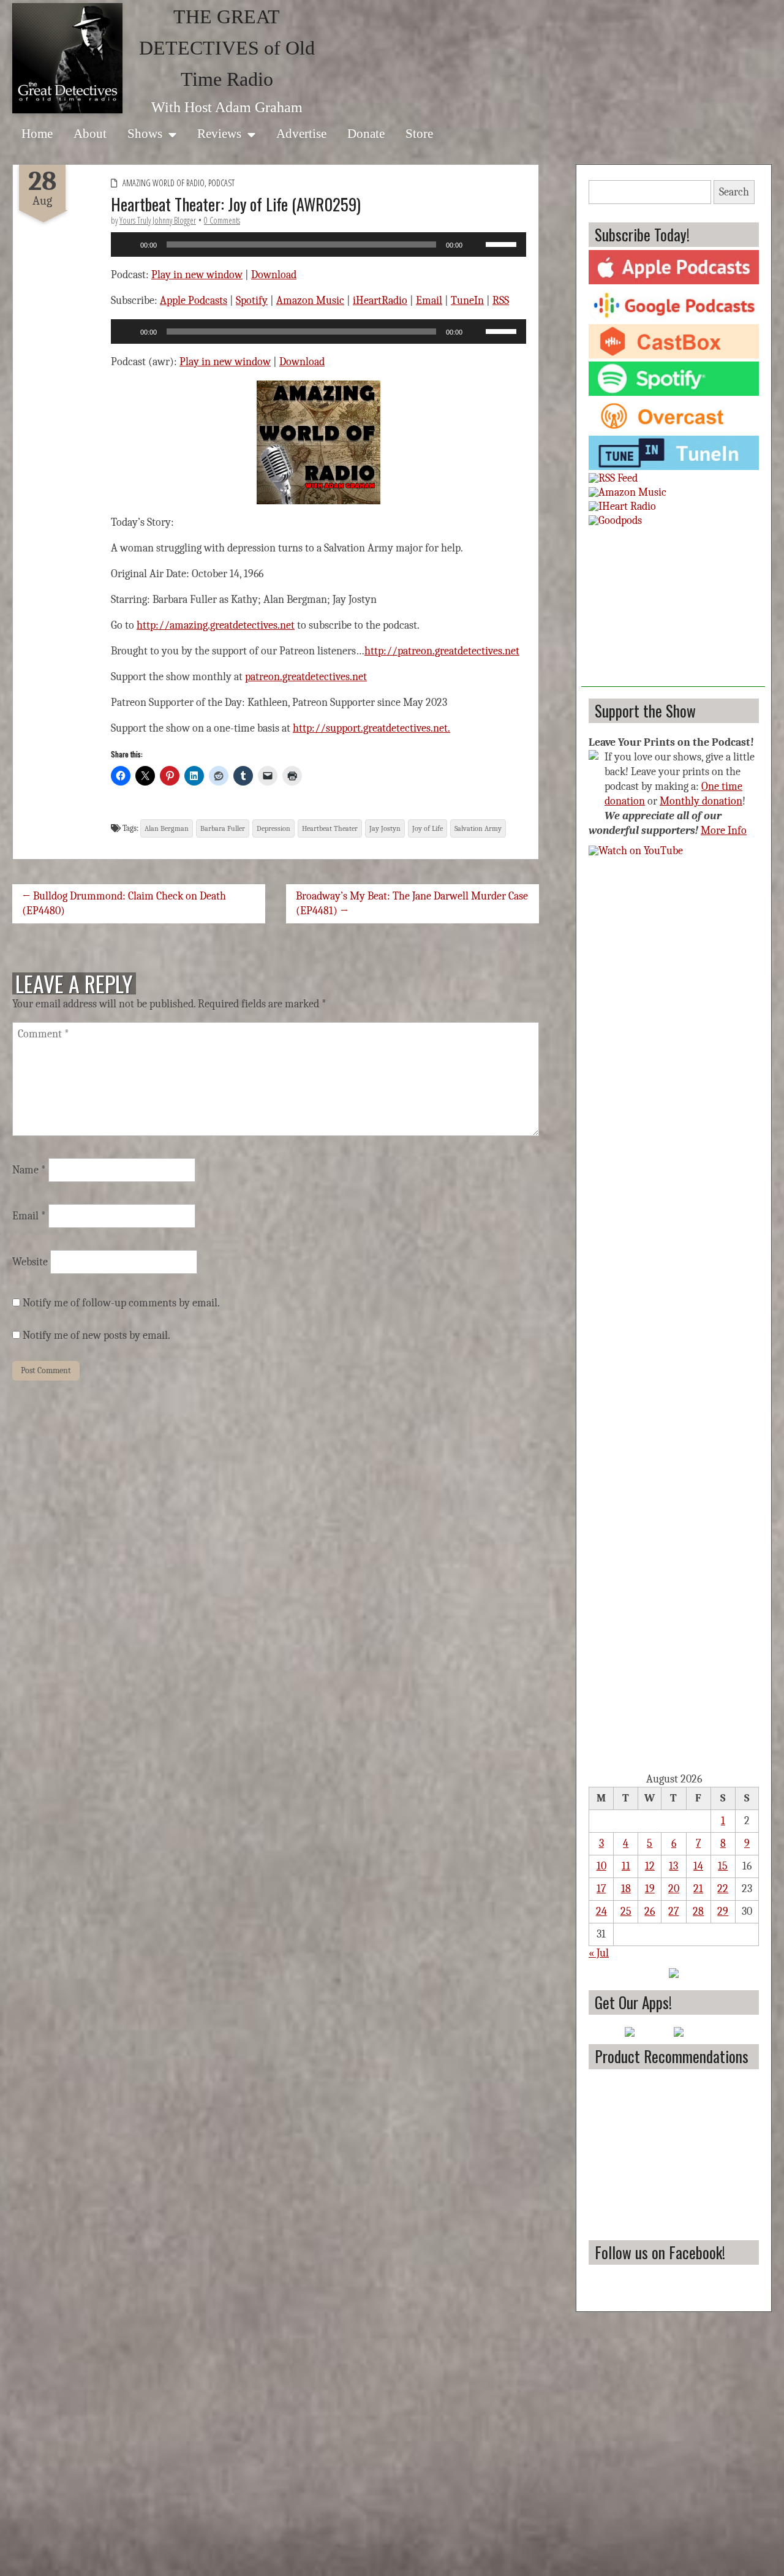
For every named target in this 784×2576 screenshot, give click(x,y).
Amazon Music (310, 301)
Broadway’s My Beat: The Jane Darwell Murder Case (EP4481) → (412, 903)
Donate (366, 133)
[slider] (503, 243)
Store (419, 133)
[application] (318, 244)
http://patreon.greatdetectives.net (442, 651)
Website (30, 1262)
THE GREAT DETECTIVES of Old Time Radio (227, 48)
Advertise (301, 133)
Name (29, 1170)
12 (650, 1866)
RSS (501, 301)
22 (723, 1889)
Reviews (219, 133)
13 (673, 1866)
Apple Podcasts (194, 301)
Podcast (221, 183)
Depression (273, 828)
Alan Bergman (167, 828)
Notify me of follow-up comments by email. (121, 1303)
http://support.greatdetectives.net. (371, 728)
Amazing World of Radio (164, 183)
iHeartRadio (380, 301)
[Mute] (476, 244)
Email (429, 301)
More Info (724, 831)
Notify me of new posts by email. (96, 1335)
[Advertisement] (673, 610)
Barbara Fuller (223, 828)
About (90, 133)
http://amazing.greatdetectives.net (216, 625)
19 (650, 1889)
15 (723, 1866)
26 (650, 1911)
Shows (145, 133)
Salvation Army (478, 828)
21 (698, 1889)
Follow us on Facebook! (660, 2252)
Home (37, 133)
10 (601, 1866)
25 (626, 1911)
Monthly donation (701, 801)
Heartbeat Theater (330, 828)
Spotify (252, 301)
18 (626, 1889)
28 (698, 1911)
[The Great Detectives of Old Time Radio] (67, 58)
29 (723, 1911)
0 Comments (222, 220)
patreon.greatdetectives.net (306, 677)
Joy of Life (428, 828)
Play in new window (197, 275)
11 (626, 1866)
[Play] (127, 244)
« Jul (599, 1953)
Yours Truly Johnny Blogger (158, 220)
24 (601, 1911)
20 (674, 1889)
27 (673, 1911)
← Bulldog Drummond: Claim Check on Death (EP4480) (124, 903)
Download (274, 275)
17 (601, 1889)
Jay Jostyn (385, 828)
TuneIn (467, 301)
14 (698, 1866)
